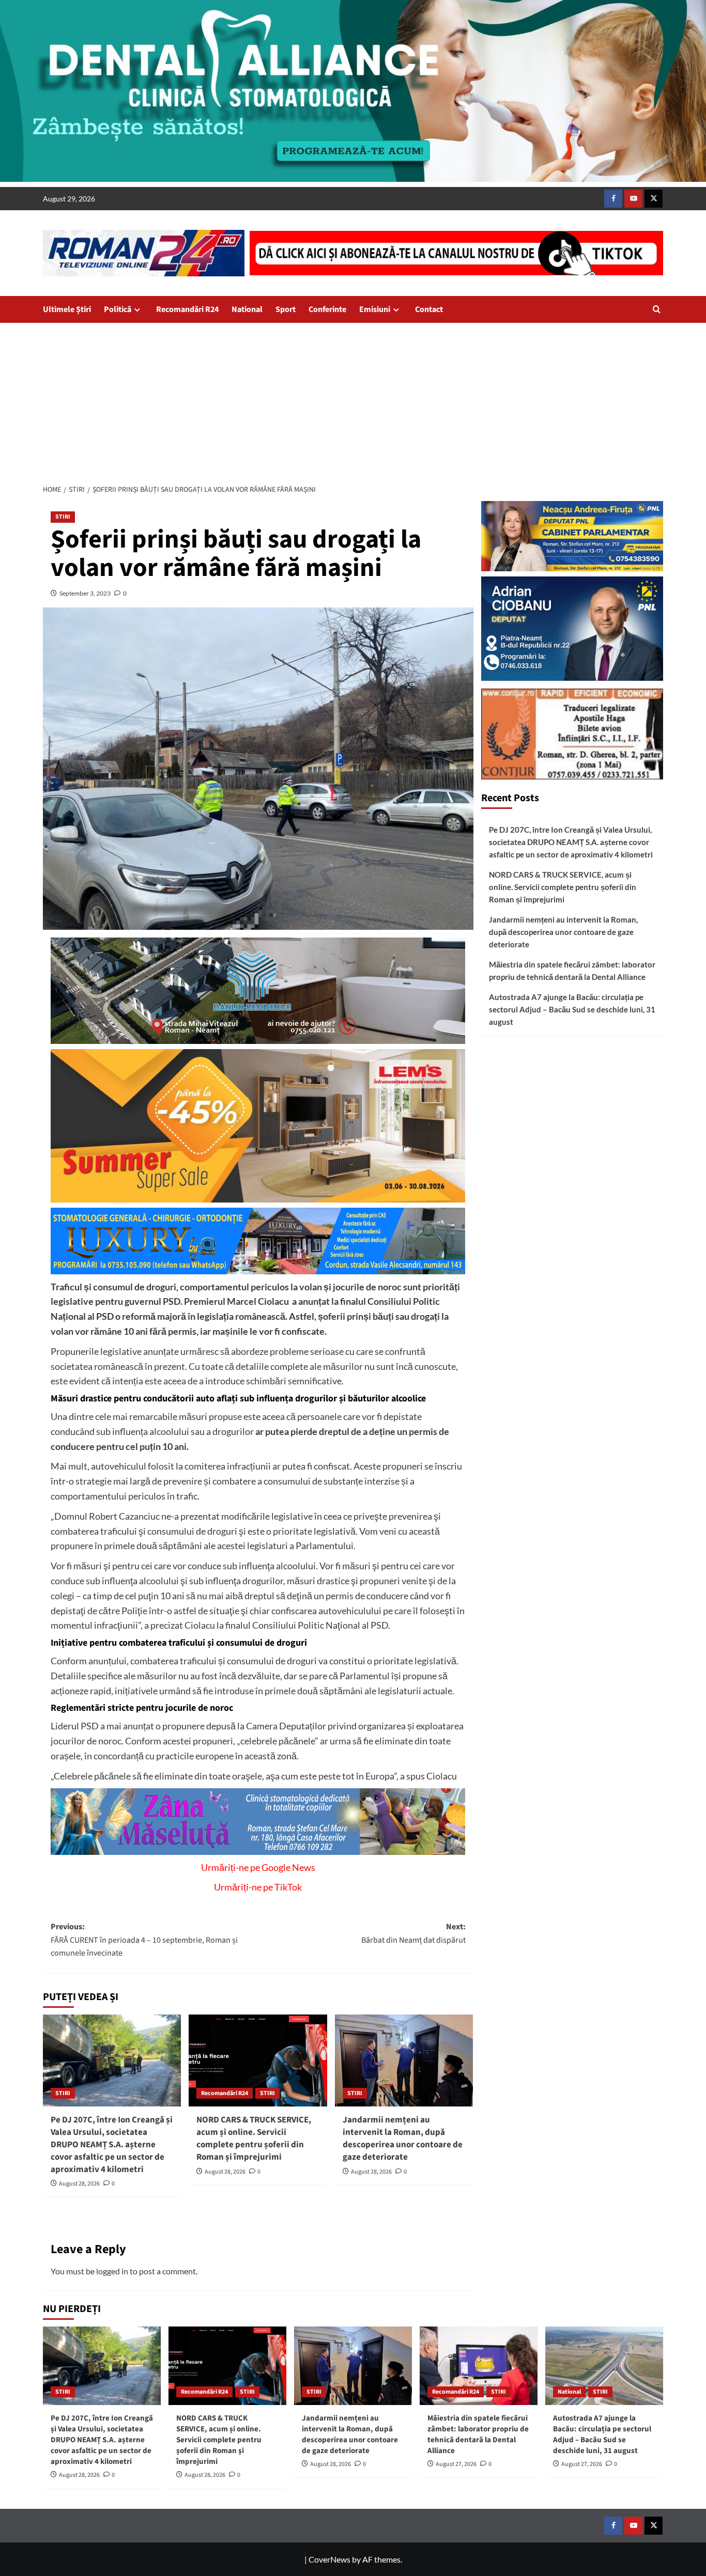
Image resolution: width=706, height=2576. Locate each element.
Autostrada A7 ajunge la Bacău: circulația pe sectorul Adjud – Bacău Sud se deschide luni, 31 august (572, 1010)
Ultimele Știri (67, 309)
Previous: (144, 1940)
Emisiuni (375, 309)
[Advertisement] (353, 400)
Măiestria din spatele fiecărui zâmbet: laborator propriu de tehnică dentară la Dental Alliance (572, 971)
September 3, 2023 (85, 593)
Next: (413, 1933)
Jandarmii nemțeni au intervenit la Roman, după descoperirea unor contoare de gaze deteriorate (403, 2138)
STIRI (63, 517)
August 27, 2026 (456, 2464)
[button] (657, 309)
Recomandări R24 (187, 309)
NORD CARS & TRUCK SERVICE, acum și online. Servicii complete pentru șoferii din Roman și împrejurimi (254, 2138)
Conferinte (327, 309)
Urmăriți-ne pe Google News (258, 1867)
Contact (429, 309)
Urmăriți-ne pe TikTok (258, 1887)
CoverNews (329, 2559)
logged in (112, 2271)
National (247, 309)
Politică (118, 309)
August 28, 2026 (79, 2184)
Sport (286, 309)
